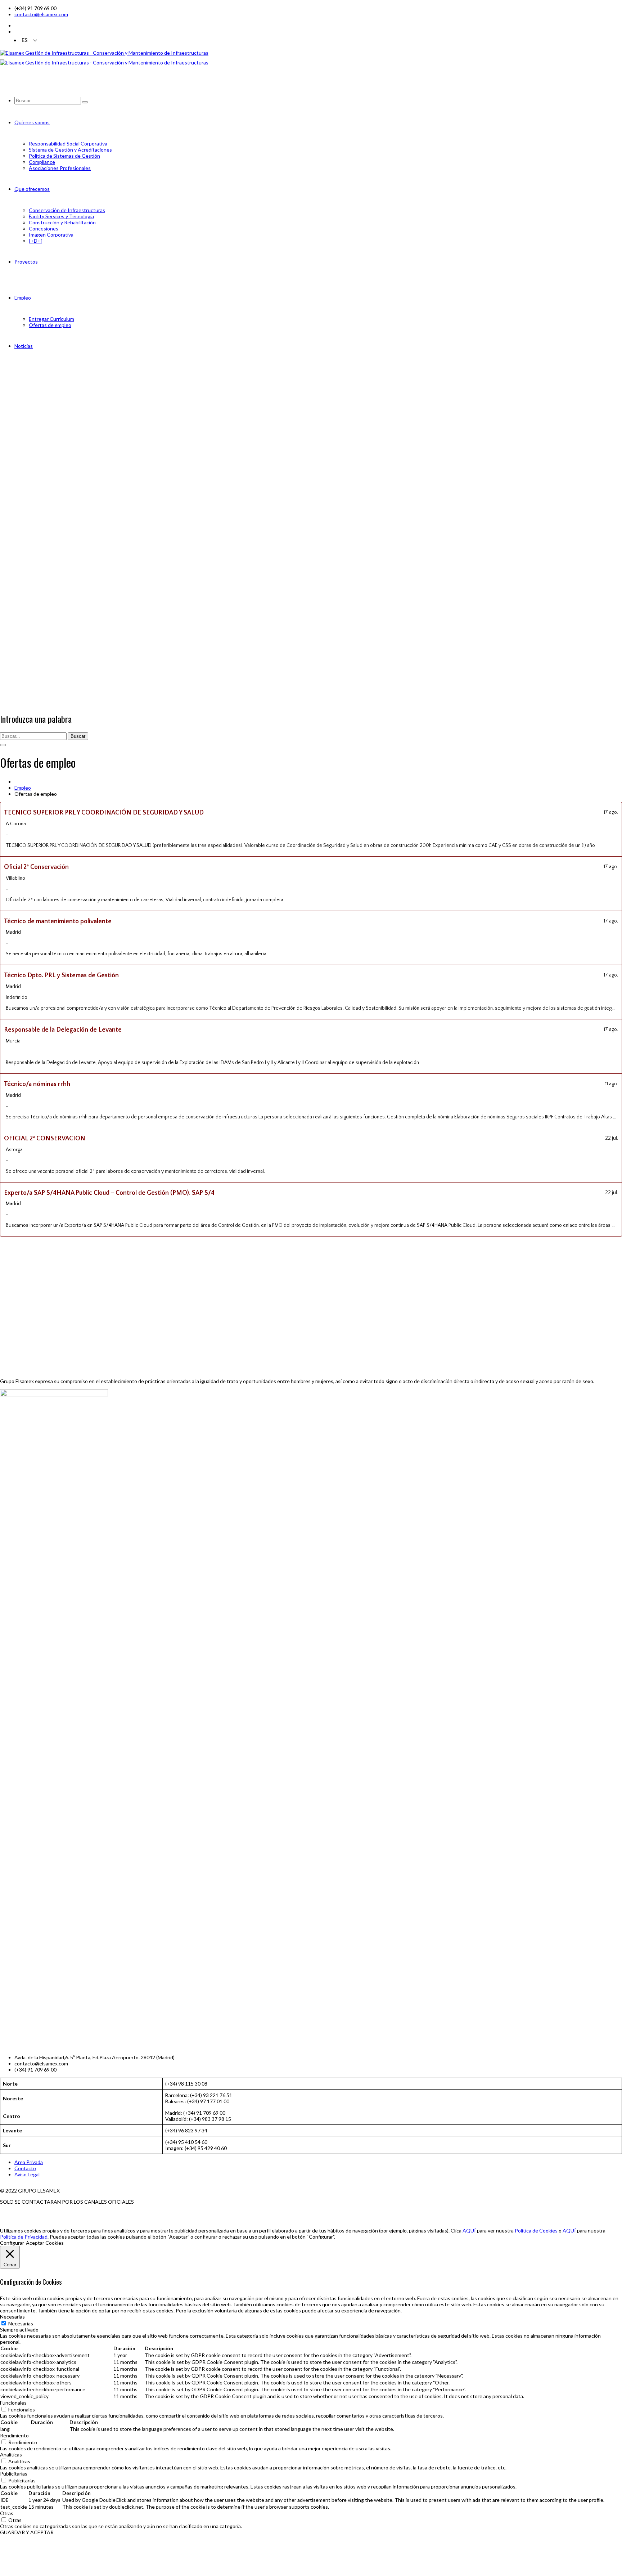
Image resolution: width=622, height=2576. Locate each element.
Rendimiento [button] (14, 2435)
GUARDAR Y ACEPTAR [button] (27, 2532)
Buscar (78, 736)
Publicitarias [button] (14, 2474)
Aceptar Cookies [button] (45, 2243)
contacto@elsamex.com (41, 14)
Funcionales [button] (13, 2403)
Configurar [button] (12, 2243)
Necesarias (21, 2323)
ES (25, 40)
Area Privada (29, 2162)
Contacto (25, 2168)
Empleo (23, 788)
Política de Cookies (536, 2231)
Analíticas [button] (11, 2454)
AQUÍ (469, 2231)
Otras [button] (7, 2513)
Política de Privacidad (24, 2237)
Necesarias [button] (12, 2317)
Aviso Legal (27, 2174)
